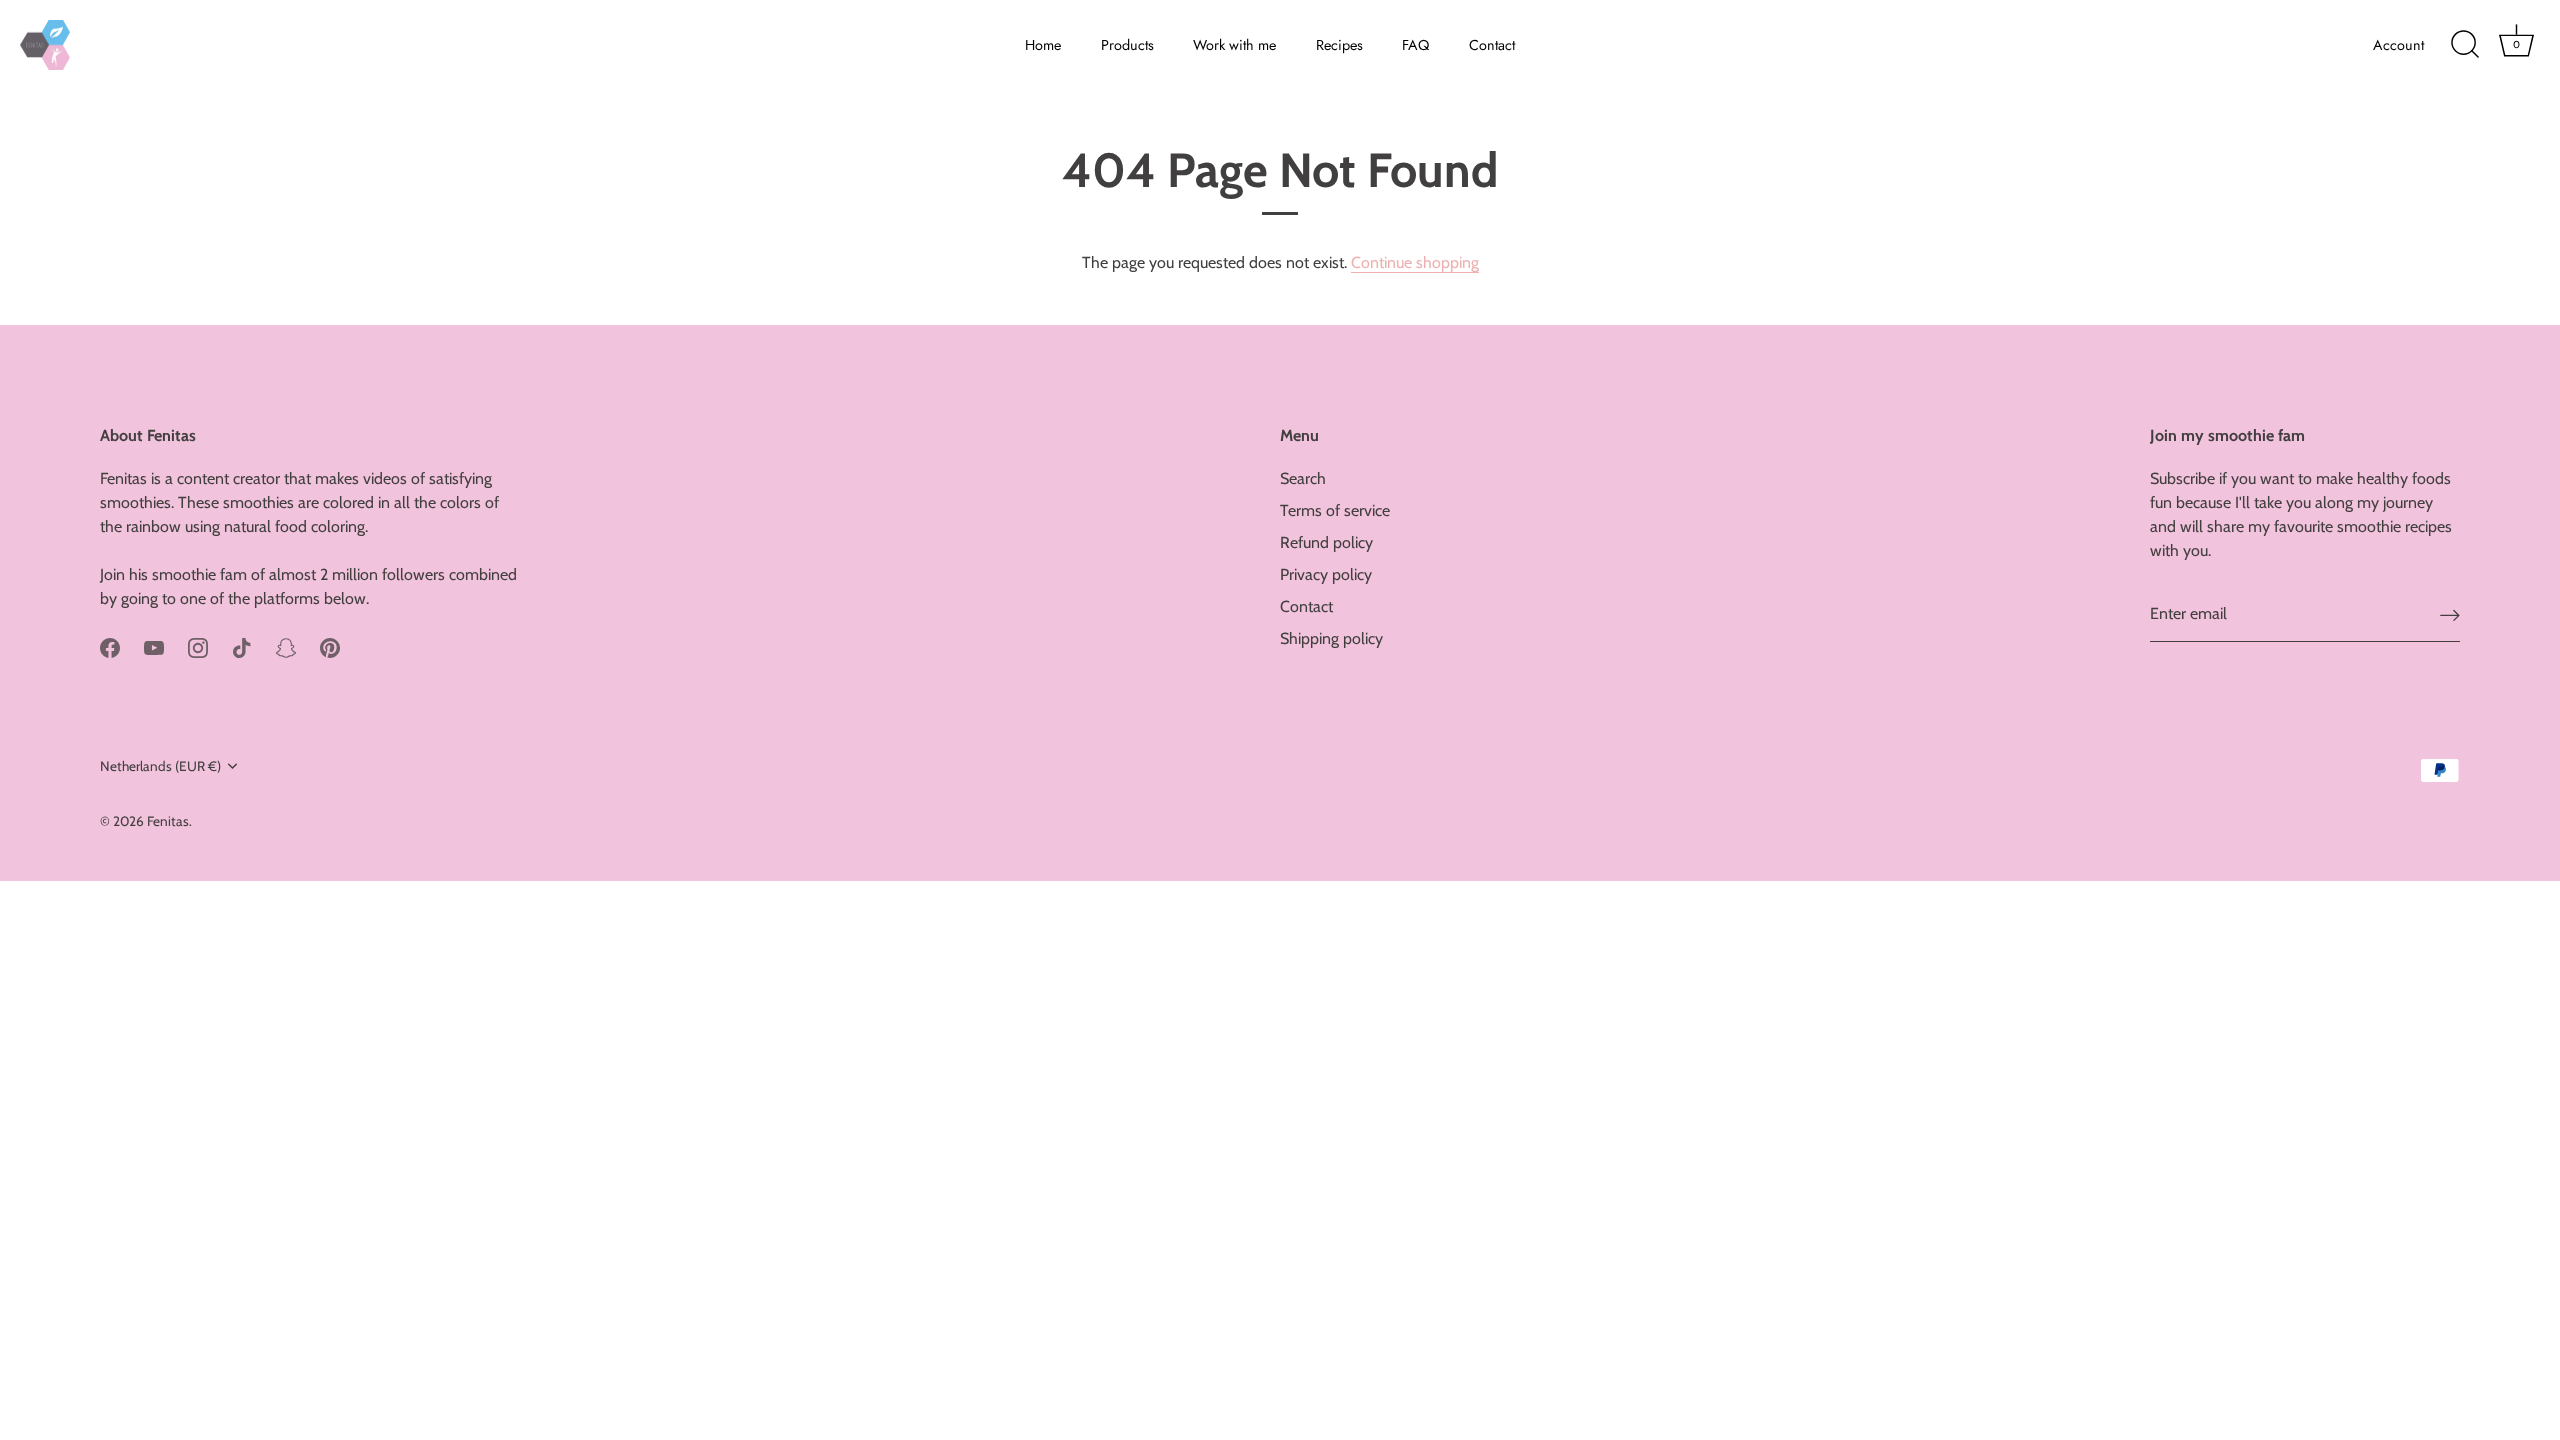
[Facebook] (110, 646)
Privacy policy (1326, 574)
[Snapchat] (286, 646)
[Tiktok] (242, 646)
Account (2398, 45)
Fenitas (168, 821)
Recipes (1339, 45)
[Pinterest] (330, 646)
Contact (1492, 45)
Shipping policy (1331, 638)
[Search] (2465, 45)
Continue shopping (1415, 262)
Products (1127, 45)
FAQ (1415, 45)
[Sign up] (2450, 614)
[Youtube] (154, 646)
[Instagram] (198, 646)
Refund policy (1326, 542)
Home (1043, 45)
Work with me (1234, 45)
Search (1303, 478)
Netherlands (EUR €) (160, 766)
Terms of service (1335, 510)
